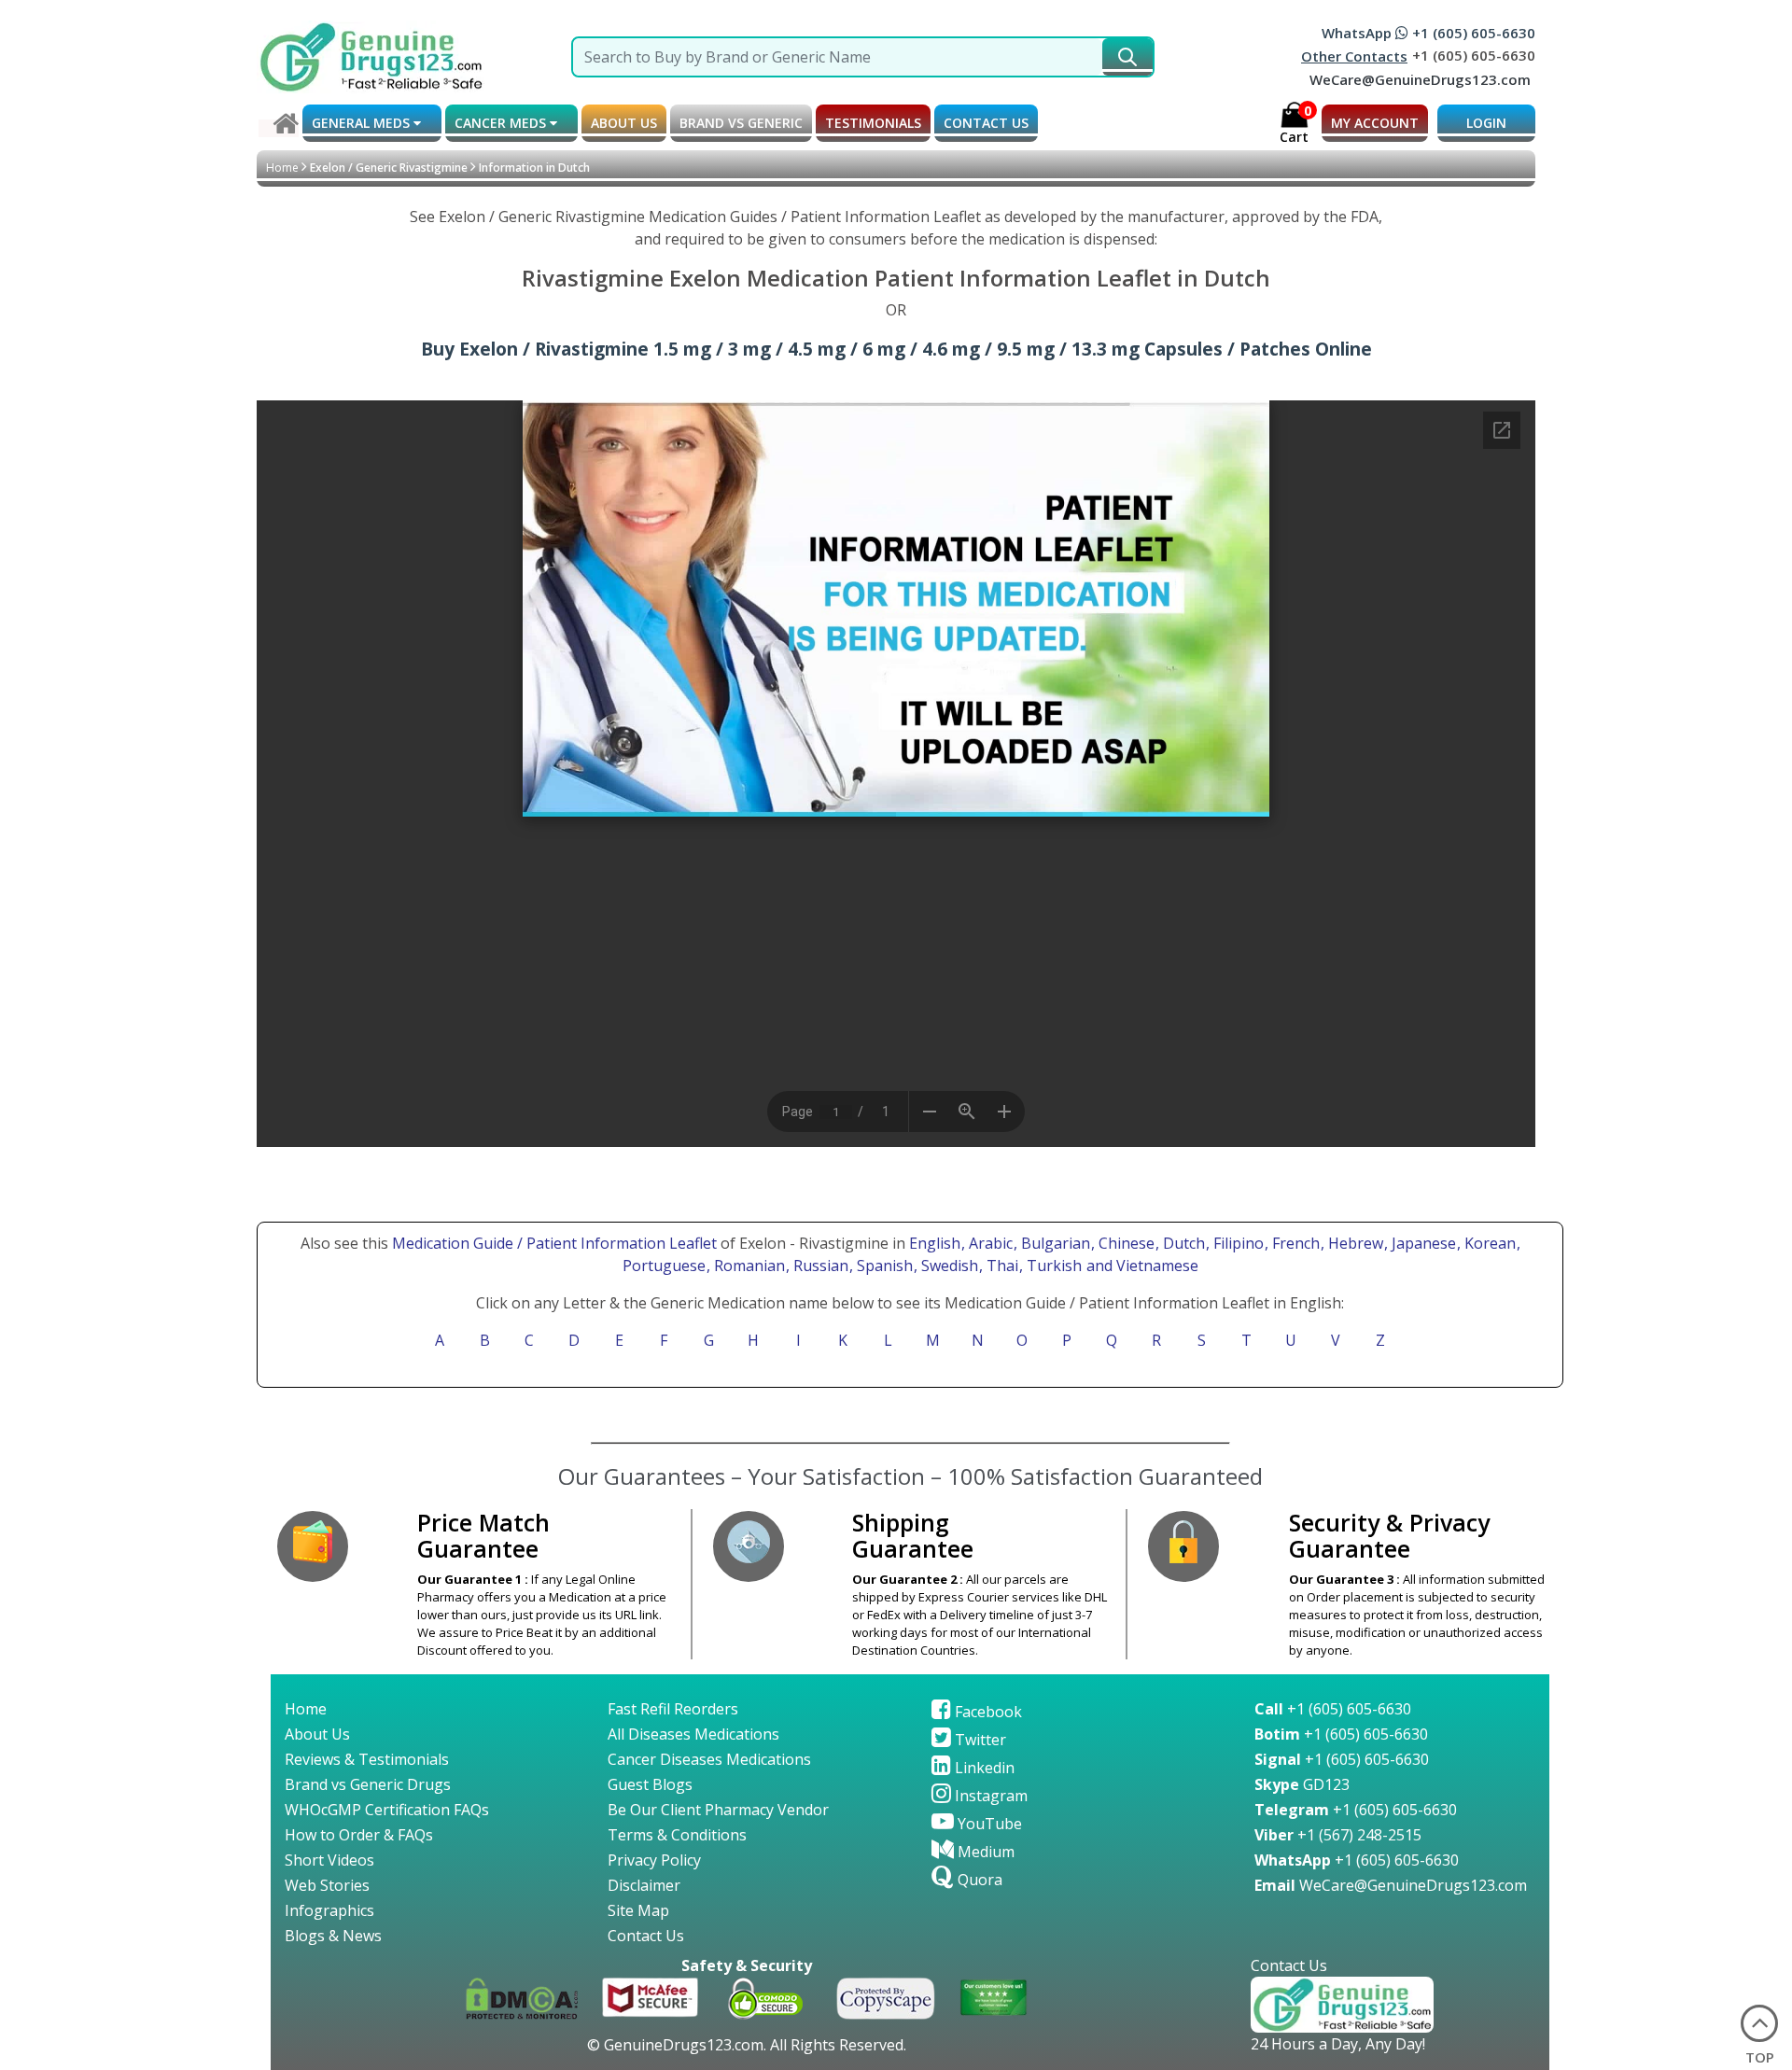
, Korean (1488, 1243)
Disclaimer (644, 1885)
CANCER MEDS (502, 123)
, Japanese (1422, 1243)
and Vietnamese (1141, 1266)
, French (1294, 1243)
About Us (317, 1734)
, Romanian (748, 1266)
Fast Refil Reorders (673, 1709)
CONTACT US (986, 123)
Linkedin (983, 1768)
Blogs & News (333, 1936)
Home (282, 168)
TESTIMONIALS (873, 123)
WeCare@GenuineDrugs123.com (1420, 79)
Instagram (989, 1796)
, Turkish (1052, 1266)
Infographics (329, 1910)
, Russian (819, 1266)
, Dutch (1182, 1243)
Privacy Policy (654, 1860)
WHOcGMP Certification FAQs (387, 1810)
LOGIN (1486, 123)
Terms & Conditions (677, 1835)
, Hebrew (1354, 1243)
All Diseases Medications (693, 1734)
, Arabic (989, 1243)
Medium (984, 1852)
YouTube (988, 1824)
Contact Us (646, 1936)
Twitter (979, 1740)
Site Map (638, 1910)
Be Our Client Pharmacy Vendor (718, 1810)
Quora (978, 1880)
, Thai (1001, 1266)
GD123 (1302, 1784)
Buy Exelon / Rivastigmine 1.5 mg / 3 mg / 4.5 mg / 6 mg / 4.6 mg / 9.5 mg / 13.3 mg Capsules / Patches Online (896, 349)
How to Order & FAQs (359, 1835)
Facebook (987, 1712)
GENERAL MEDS (363, 123)
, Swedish (948, 1266)
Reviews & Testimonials (367, 1759)
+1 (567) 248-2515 (1338, 1835)
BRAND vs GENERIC (741, 123)
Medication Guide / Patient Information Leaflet (554, 1243)
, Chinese (1125, 1243)
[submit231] (1127, 57)
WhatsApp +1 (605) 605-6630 (1428, 33)
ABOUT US (624, 123)
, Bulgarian (1054, 1243)
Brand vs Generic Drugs (368, 1784)
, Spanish (883, 1266)
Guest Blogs (650, 1784)
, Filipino (1237, 1243)
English (935, 1243)
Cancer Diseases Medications (709, 1759)
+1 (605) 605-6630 (1333, 1709)
